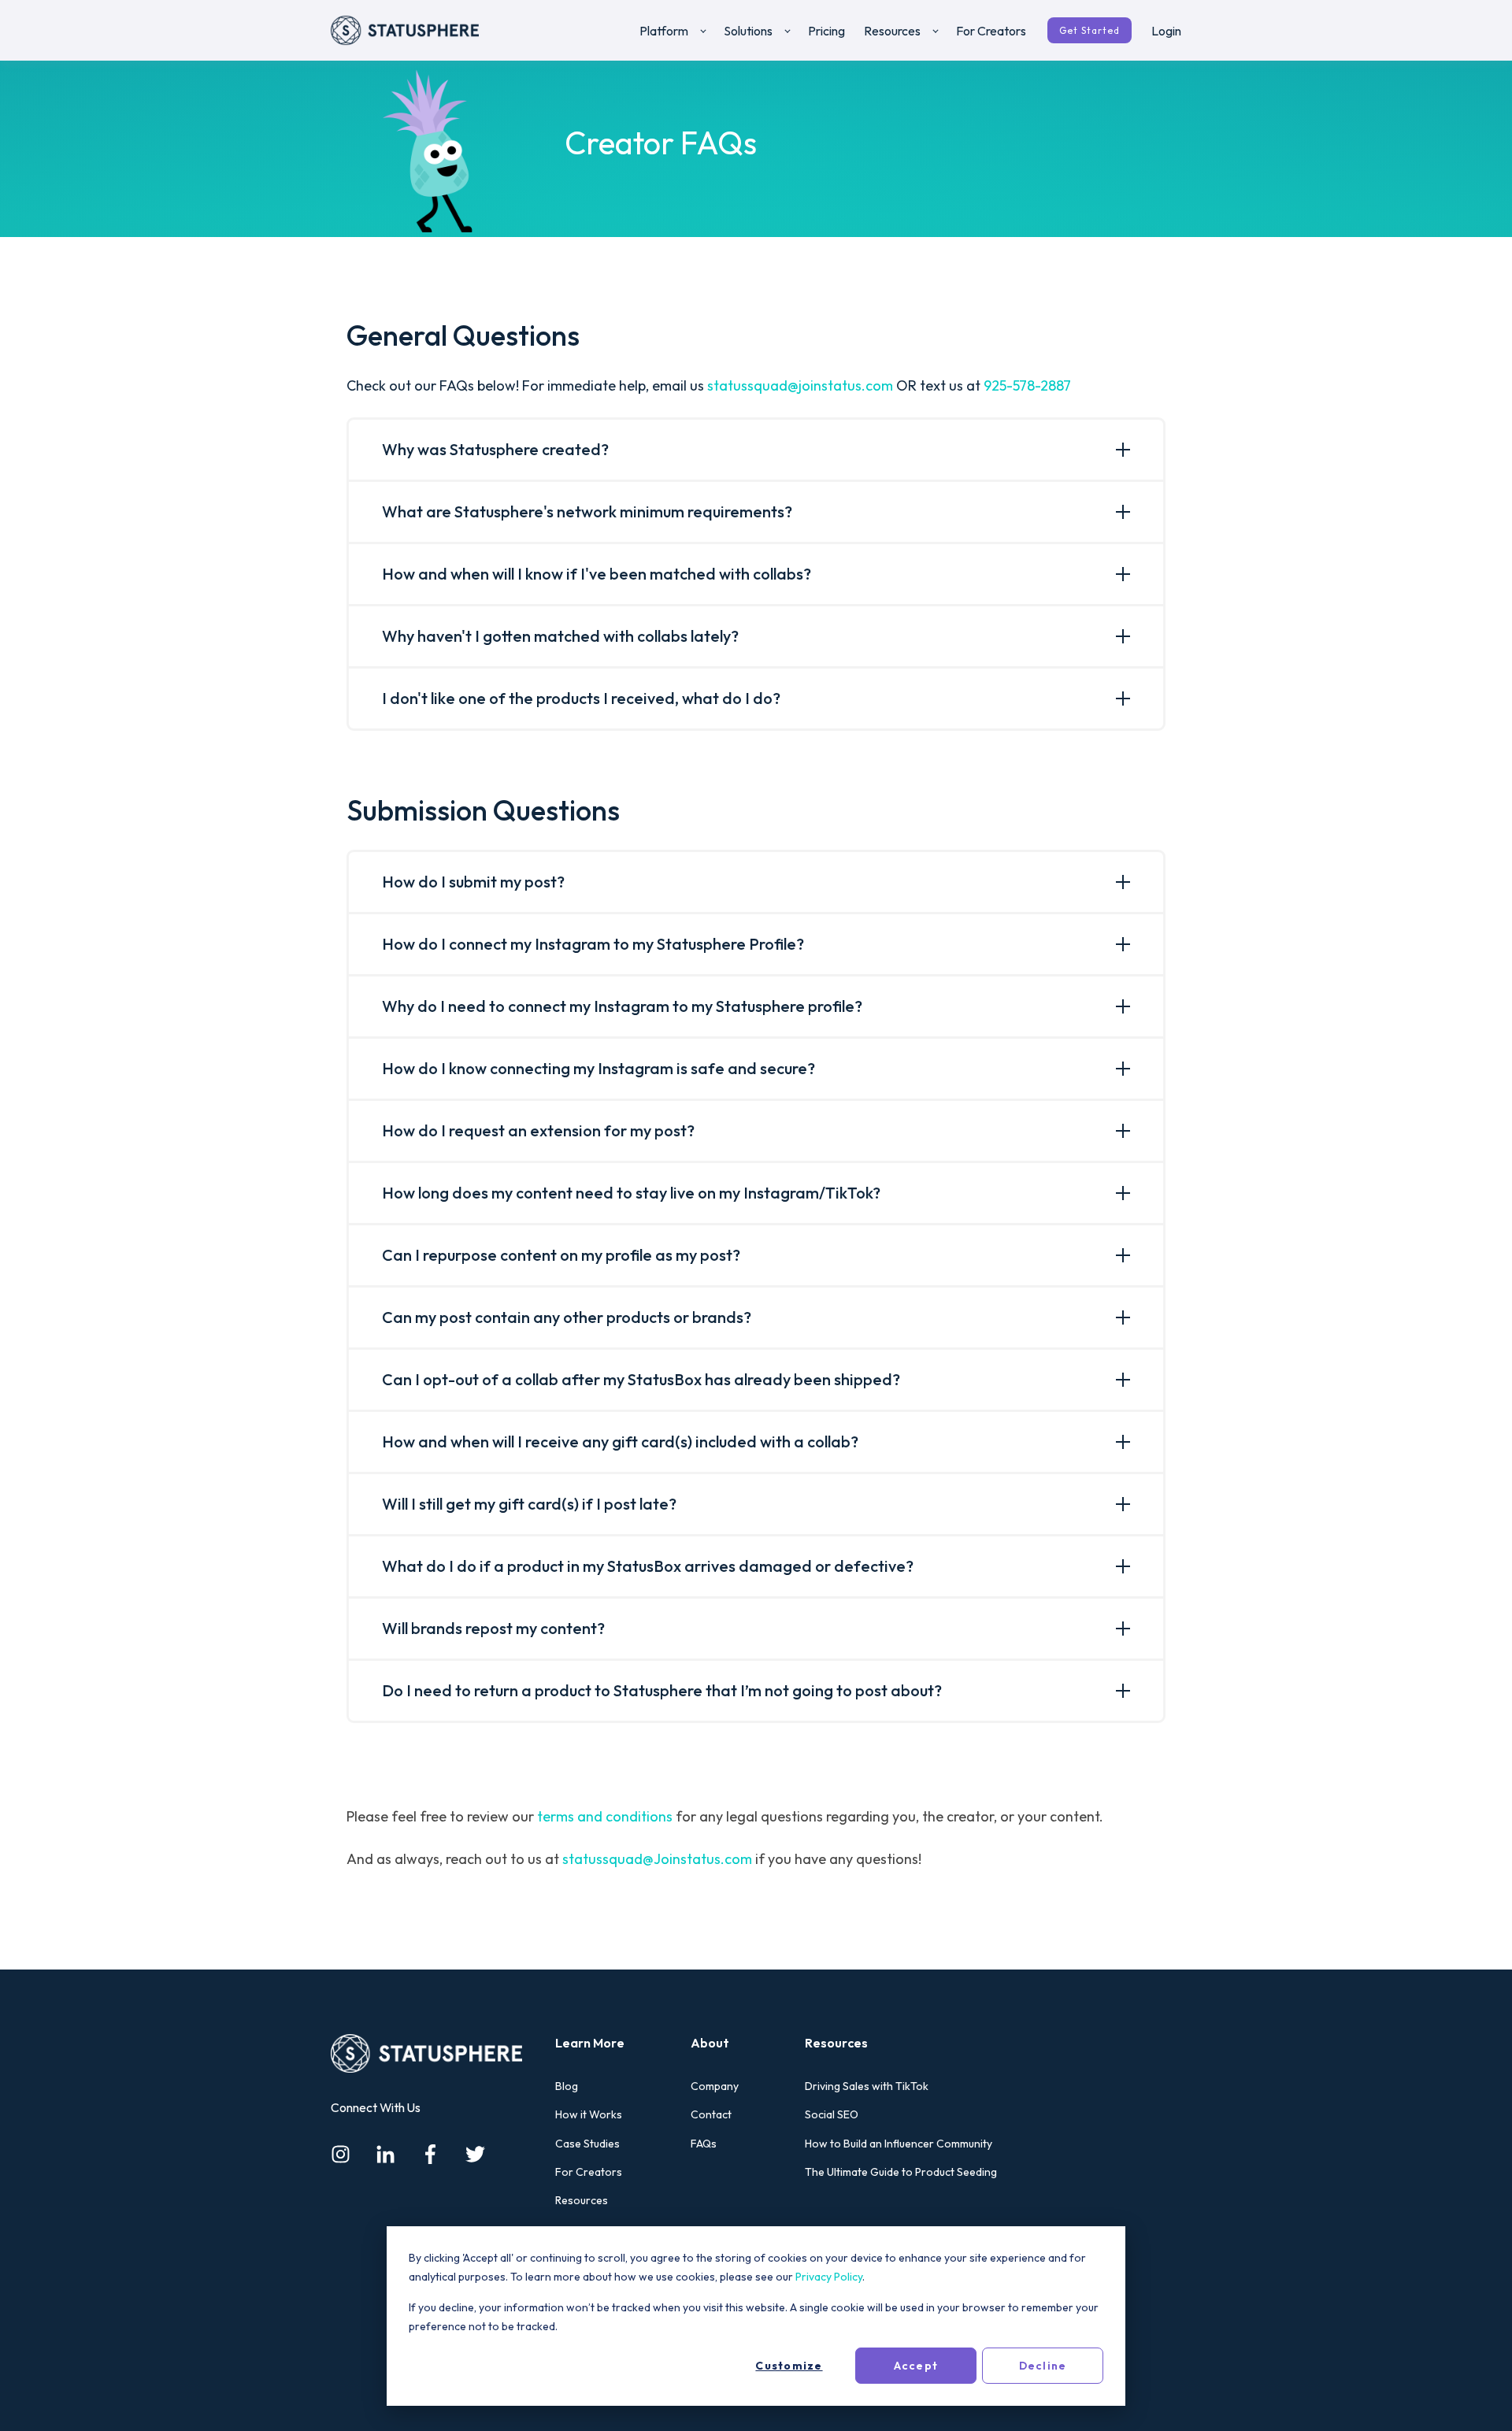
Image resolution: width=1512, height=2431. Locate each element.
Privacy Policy (829, 2277)
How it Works (589, 2115)
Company (715, 2086)
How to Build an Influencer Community (899, 2144)
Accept (916, 2366)
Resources (582, 2201)
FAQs (704, 2144)
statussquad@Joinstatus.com (657, 1859)
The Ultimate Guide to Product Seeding (901, 2172)
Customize (789, 2366)
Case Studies (587, 2144)
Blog (567, 2086)
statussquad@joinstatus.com (800, 385)
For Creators (589, 2172)
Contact (711, 2115)
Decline (1043, 2366)
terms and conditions (605, 1816)
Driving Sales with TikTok (867, 2086)
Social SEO (832, 2115)
